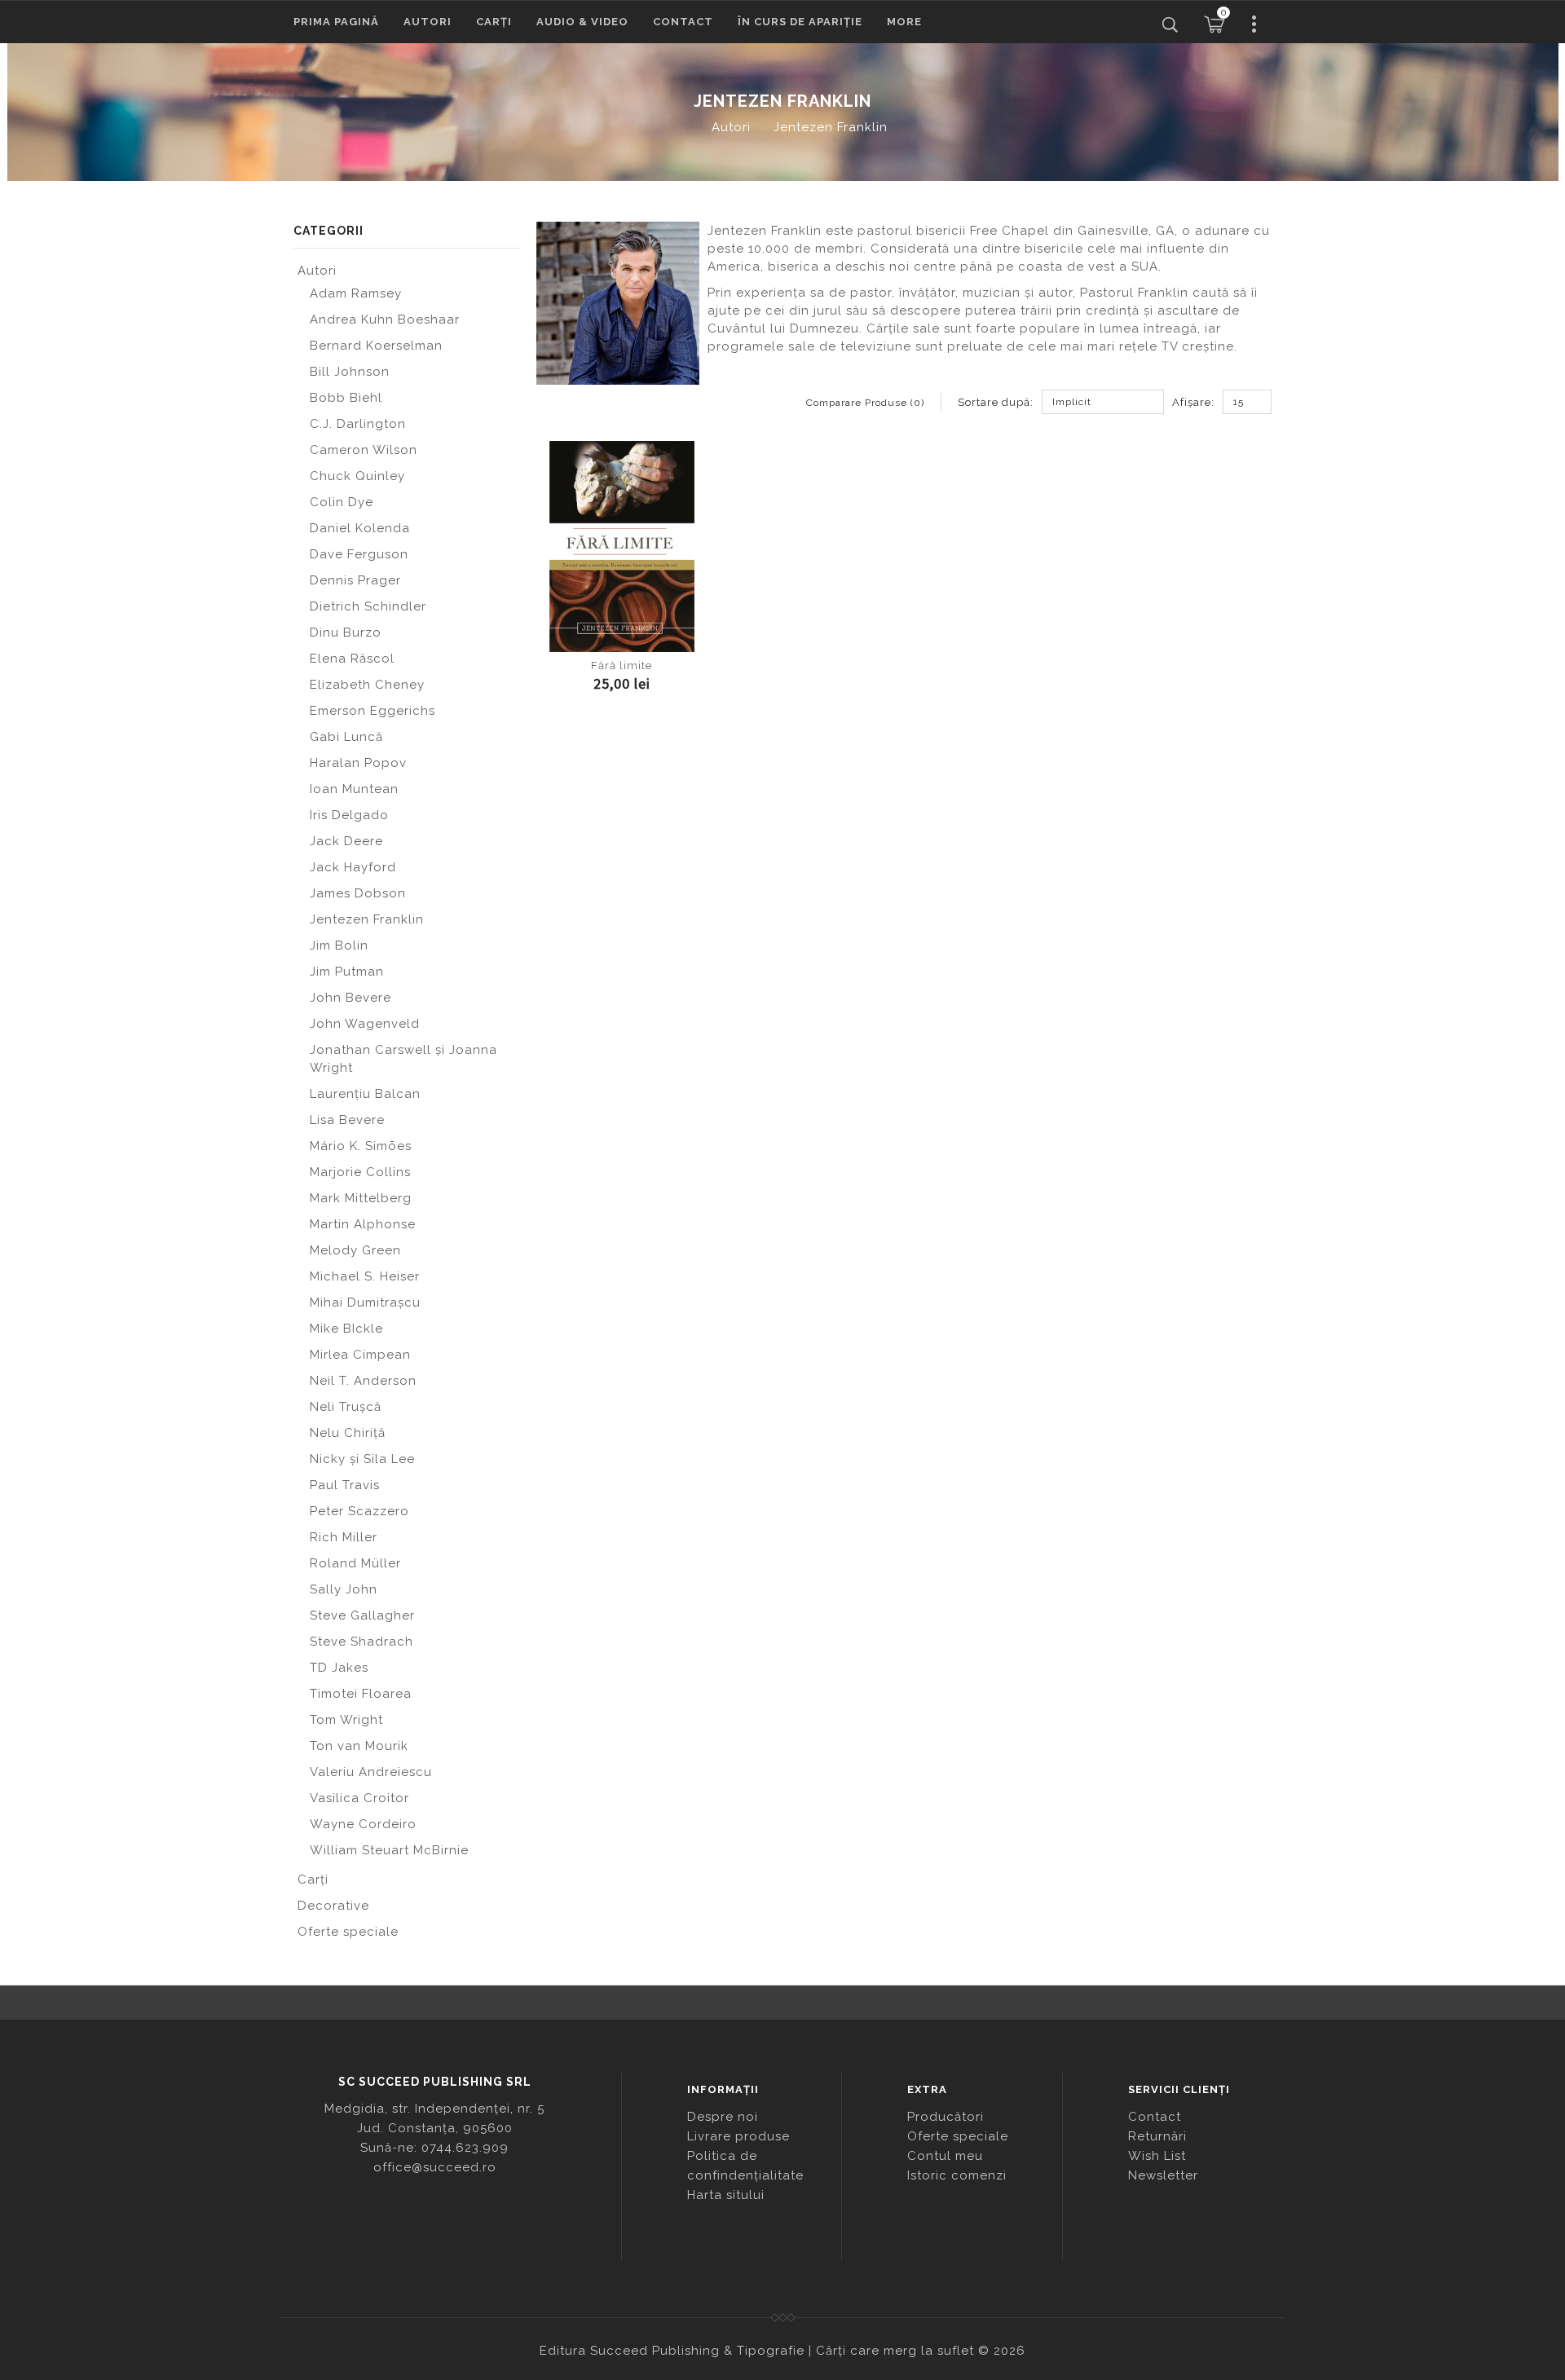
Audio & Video (582, 22)
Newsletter (1163, 2175)
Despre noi (723, 2117)
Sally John (344, 1589)
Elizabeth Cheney (367, 685)
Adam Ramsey (356, 293)
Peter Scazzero (359, 1511)
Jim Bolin (339, 945)
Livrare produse (738, 2136)
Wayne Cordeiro (363, 1824)
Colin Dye (342, 502)
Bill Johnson (350, 372)
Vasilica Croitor (359, 1798)
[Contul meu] (1254, 24)
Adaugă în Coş (622, 637)
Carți (494, 22)
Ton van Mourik (359, 1746)
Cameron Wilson (364, 450)
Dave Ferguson (359, 554)
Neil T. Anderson (363, 1381)
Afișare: (1193, 402)
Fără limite (622, 666)
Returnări (1157, 2136)
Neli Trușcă (346, 1407)
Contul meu (945, 2156)
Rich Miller (344, 1537)
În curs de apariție (800, 22)
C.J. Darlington (358, 424)
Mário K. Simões (361, 1146)
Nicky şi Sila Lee (362, 1459)
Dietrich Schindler (368, 606)
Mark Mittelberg (361, 1198)
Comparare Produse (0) (865, 403)
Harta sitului (726, 2195)
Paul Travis (345, 1485)
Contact (683, 22)
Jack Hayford (353, 867)
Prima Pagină (336, 22)
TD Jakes (339, 1668)
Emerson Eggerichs (373, 711)
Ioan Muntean (354, 789)
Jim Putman (347, 972)
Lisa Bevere (347, 1120)
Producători (946, 2117)
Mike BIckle (346, 1329)
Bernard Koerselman (376, 346)
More (904, 22)
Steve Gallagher (362, 1615)
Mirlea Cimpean (360, 1355)
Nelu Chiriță (348, 1433)
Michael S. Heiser (365, 1276)
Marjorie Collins (360, 1172)
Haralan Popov (358, 763)
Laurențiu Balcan (365, 1094)
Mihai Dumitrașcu (365, 1302)
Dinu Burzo (346, 632)
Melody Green (355, 1250)
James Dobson (358, 893)
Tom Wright (346, 1720)
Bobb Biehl (346, 398)
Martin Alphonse (363, 1224)
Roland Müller (355, 1563)
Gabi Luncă (346, 737)
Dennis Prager (355, 580)
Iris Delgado (349, 815)
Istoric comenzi (957, 2175)
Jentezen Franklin (831, 127)
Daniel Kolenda (360, 528)
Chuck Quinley (357, 476)
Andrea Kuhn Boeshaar (385, 320)
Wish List (1157, 2156)
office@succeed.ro (435, 2167)
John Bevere (350, 998)
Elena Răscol (352, 659)
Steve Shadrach (361, 1642)
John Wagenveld (365, 1024)
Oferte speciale (348, 1932)
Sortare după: (996, 402)
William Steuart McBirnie (389, 1850)
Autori (428, 22)
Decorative (333, 1906)
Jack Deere (346, 841)
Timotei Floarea (361, 1694)
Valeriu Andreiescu (371, 1772)
